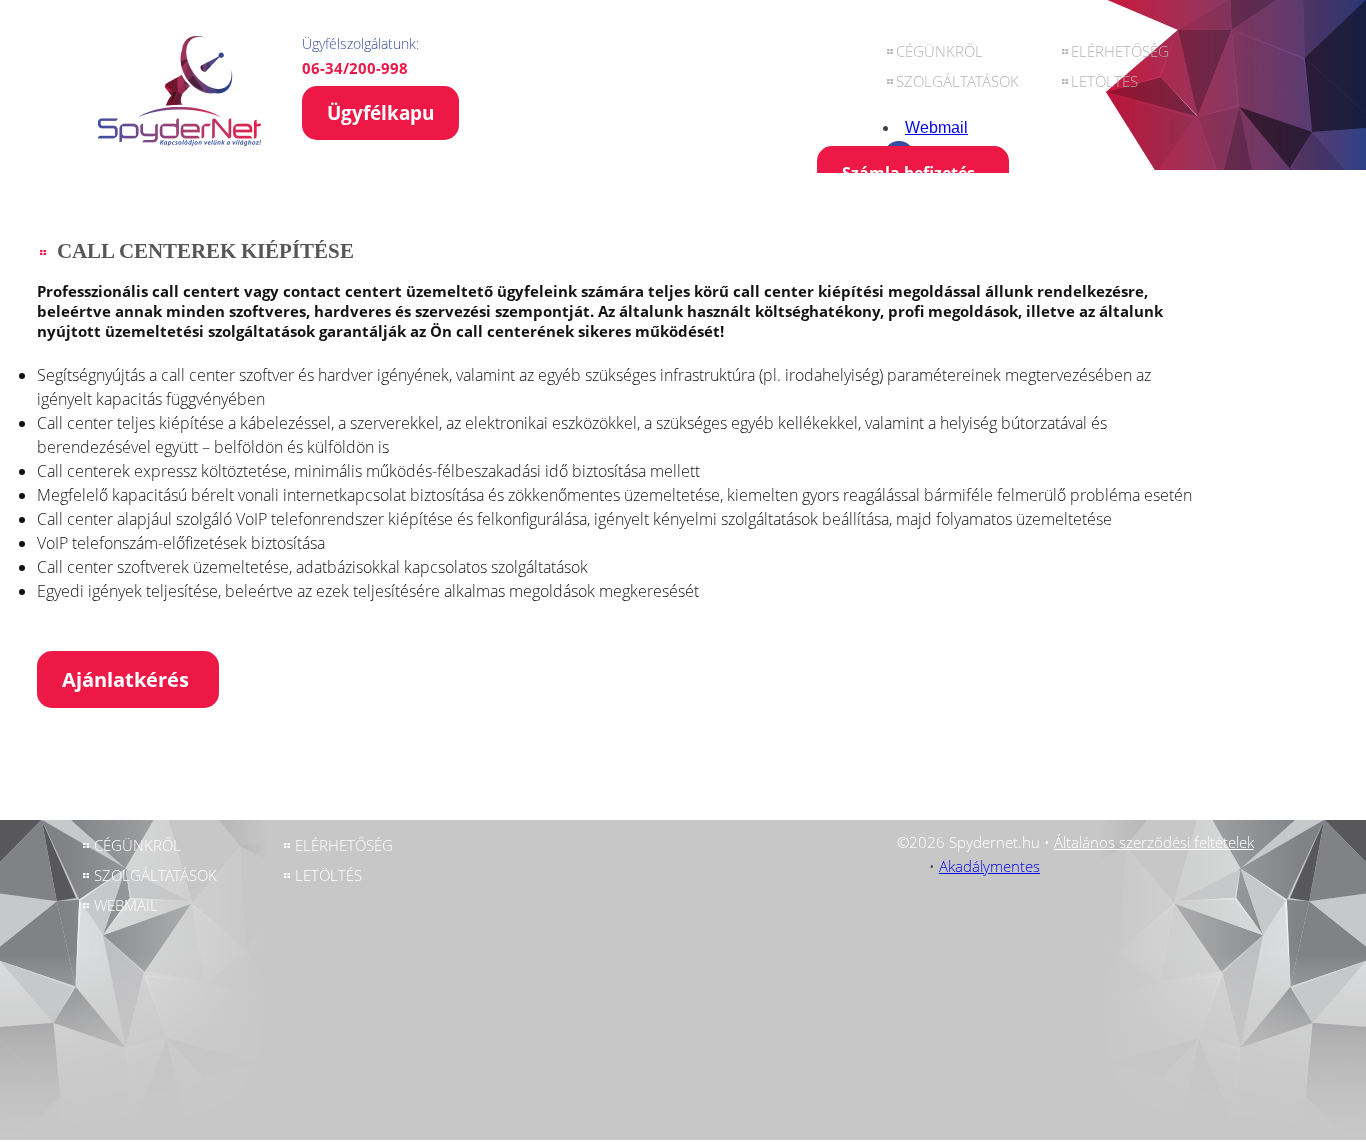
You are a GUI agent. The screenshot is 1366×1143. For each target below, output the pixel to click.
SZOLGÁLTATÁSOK (957, 81)
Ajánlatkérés (128, 679)
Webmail (936, 127)
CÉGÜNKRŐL (939, 51)
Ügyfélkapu (380, 113)
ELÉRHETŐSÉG (1120, 51)
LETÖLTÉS (1104, 81)
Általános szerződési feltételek (1154, 842)
